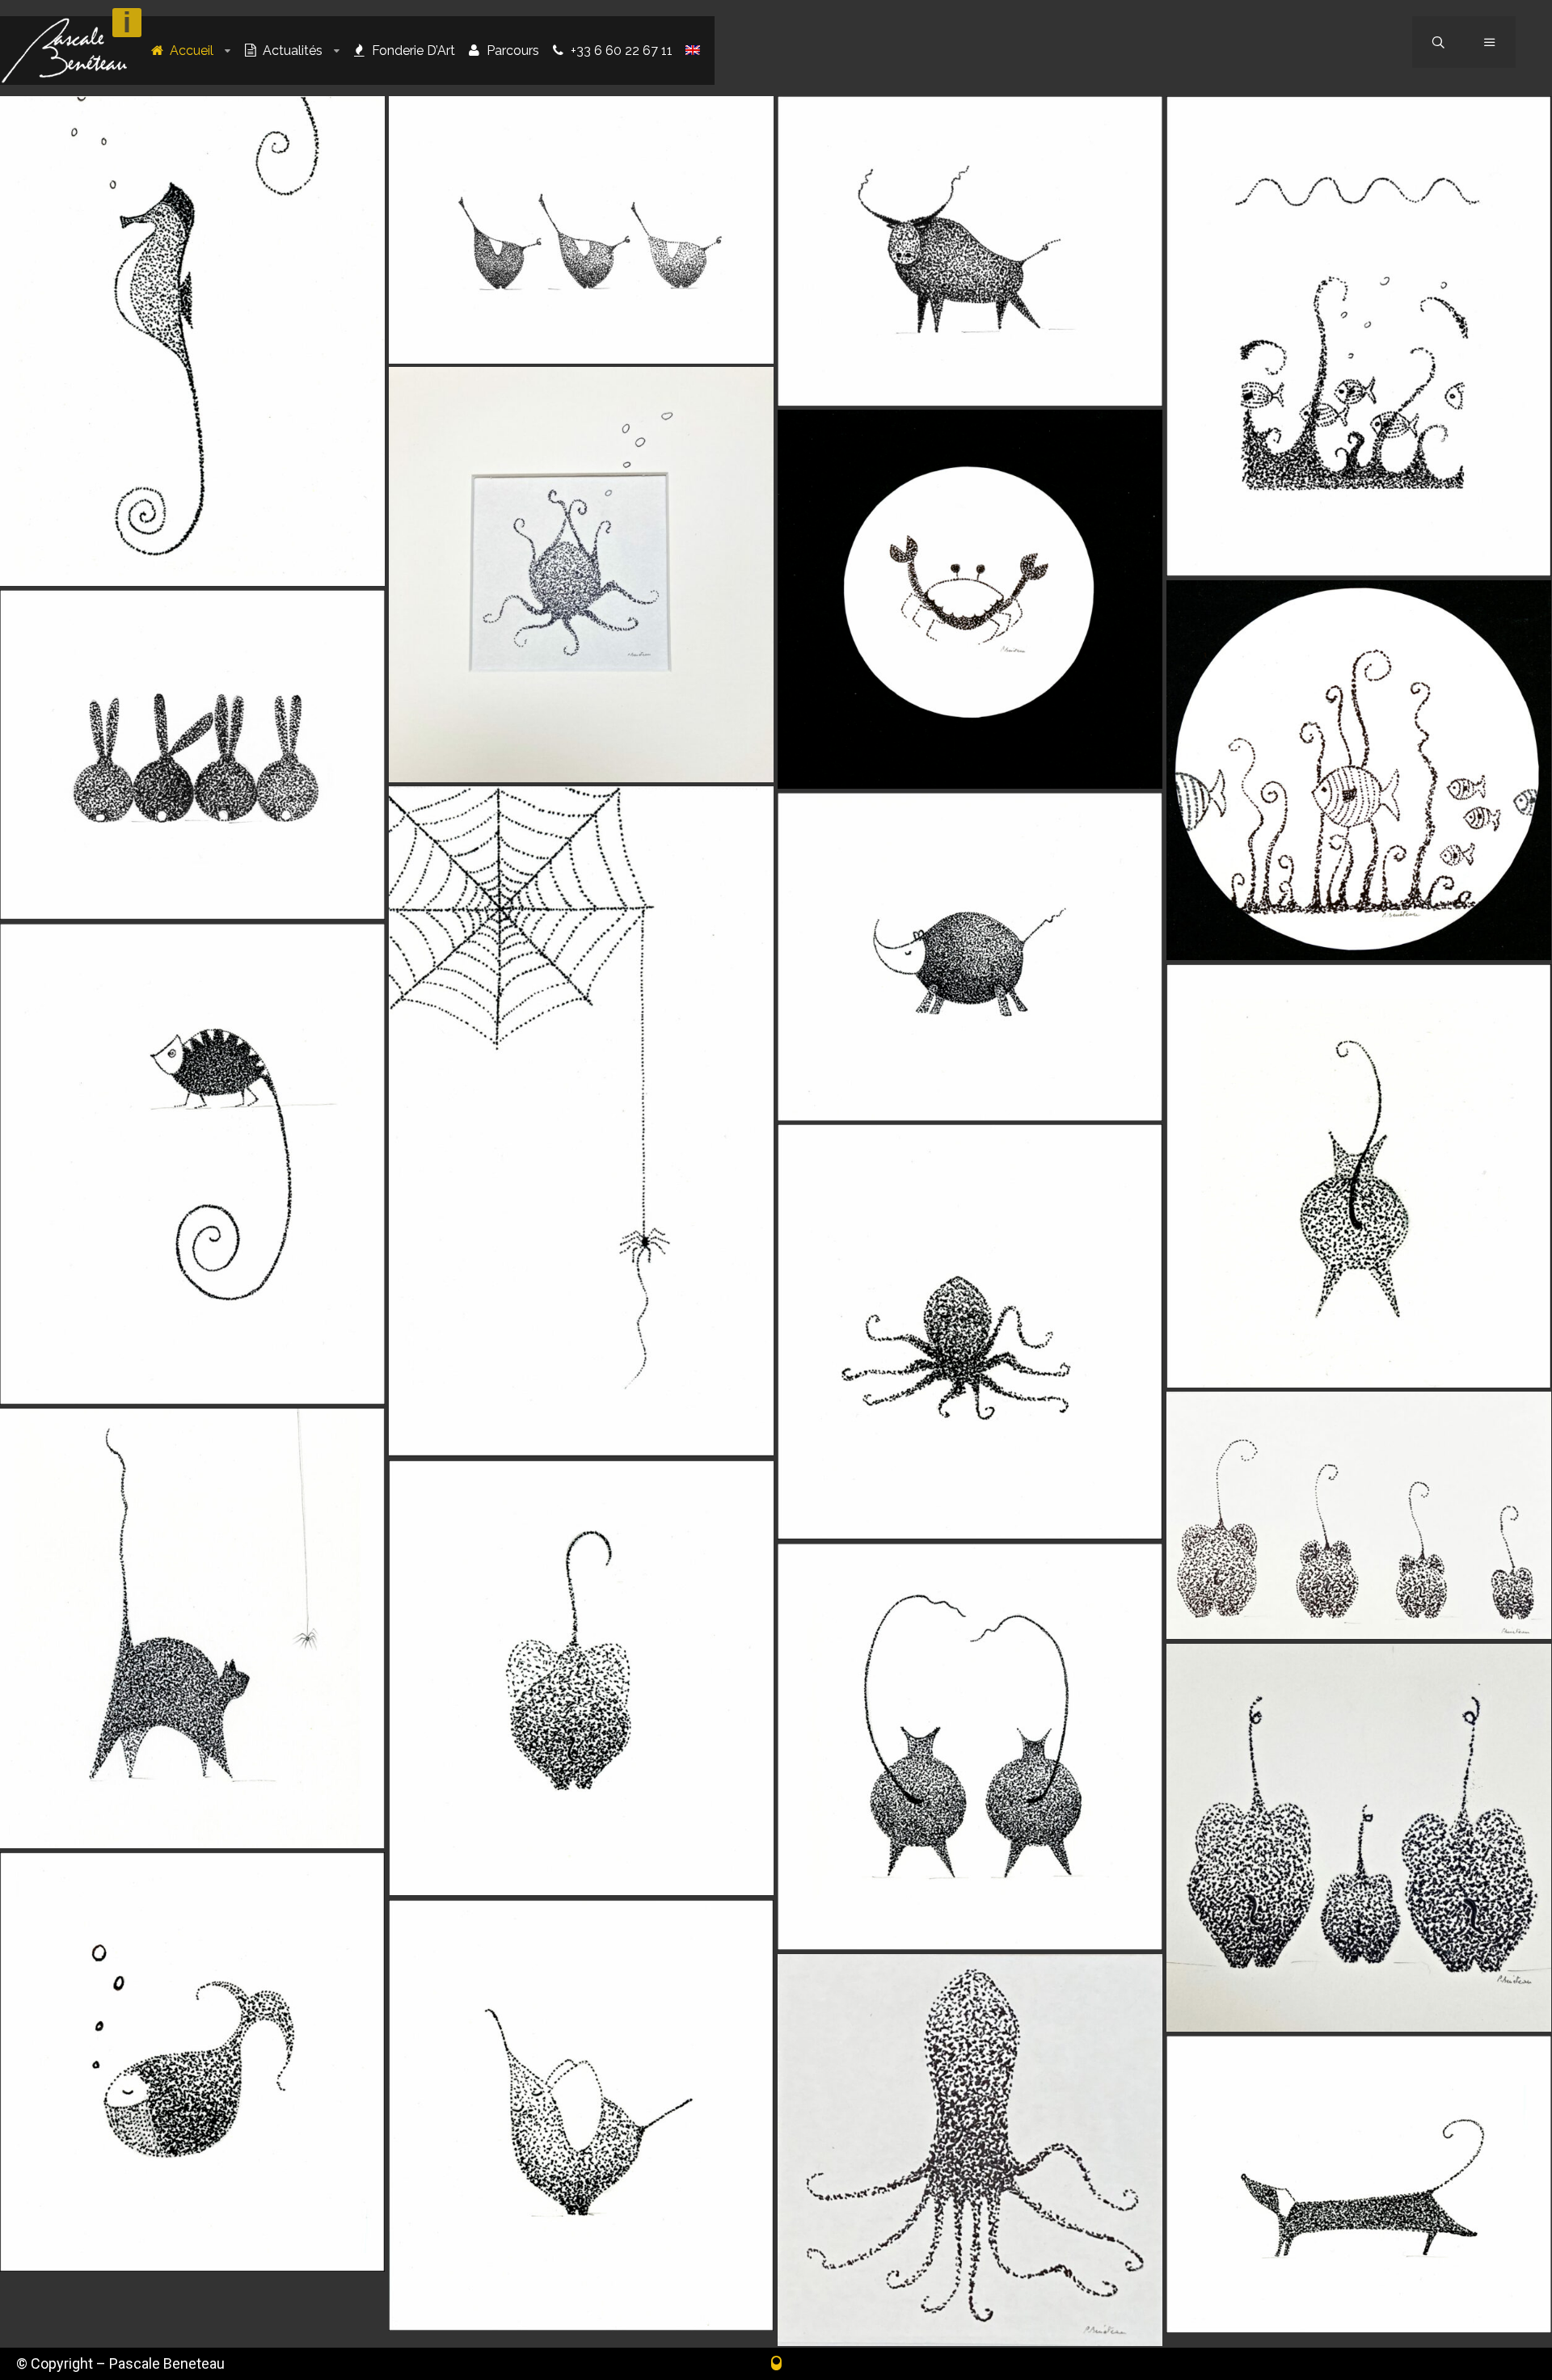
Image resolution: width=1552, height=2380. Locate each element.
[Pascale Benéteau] (64, 51)
